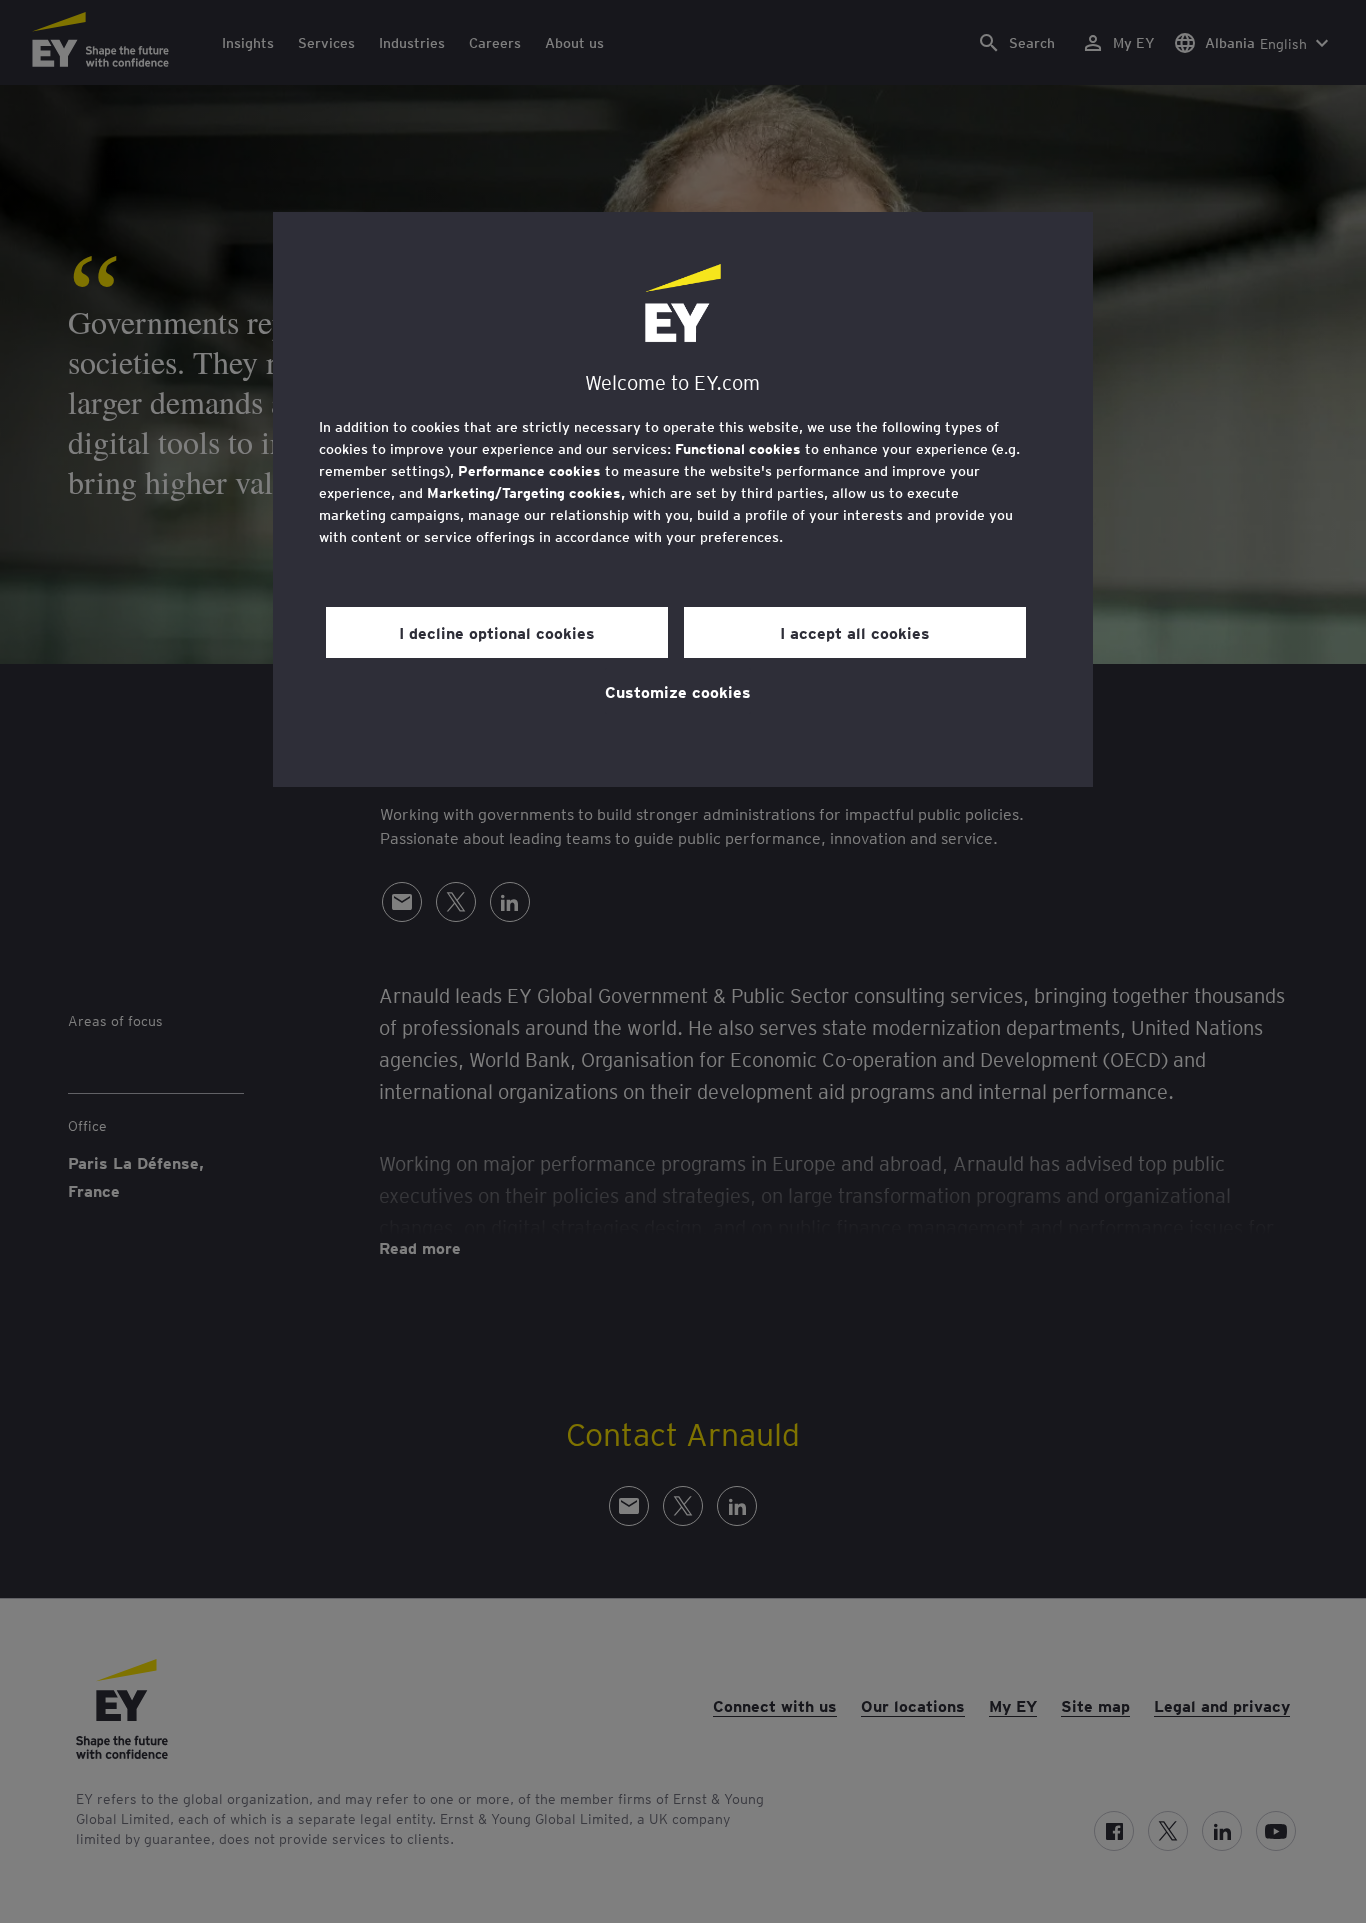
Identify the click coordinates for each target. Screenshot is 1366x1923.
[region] (683, 499)
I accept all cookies (855, 632)
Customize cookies (678, 691)
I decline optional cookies (497, 632)
